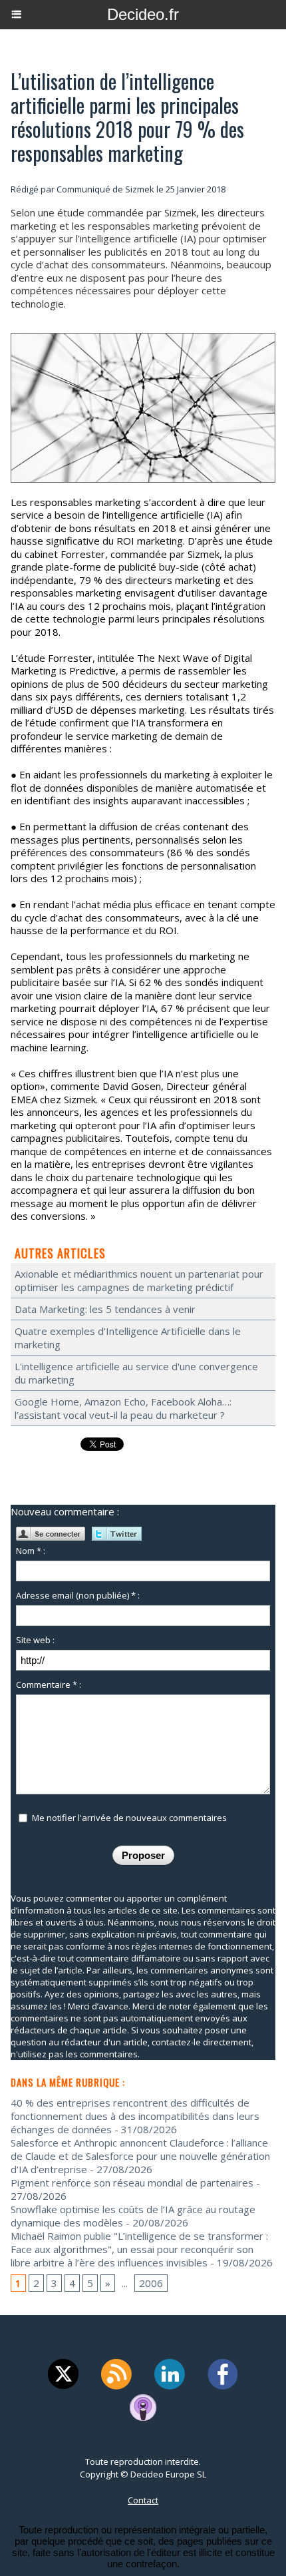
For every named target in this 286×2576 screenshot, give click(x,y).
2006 (151, 2283)
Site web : (35, 1640)
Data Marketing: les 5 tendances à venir (105, 1309)
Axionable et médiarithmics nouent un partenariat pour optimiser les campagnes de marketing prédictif (139, 1280)
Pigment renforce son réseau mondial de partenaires (132, 2183)
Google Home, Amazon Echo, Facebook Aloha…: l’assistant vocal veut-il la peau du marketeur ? (123, 1408)
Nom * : (31, 1551)
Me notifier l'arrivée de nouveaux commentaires (129, 1818)
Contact (143, 2500)
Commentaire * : (49, 1684)
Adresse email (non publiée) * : (78, 1595)
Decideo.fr (143, 14)
